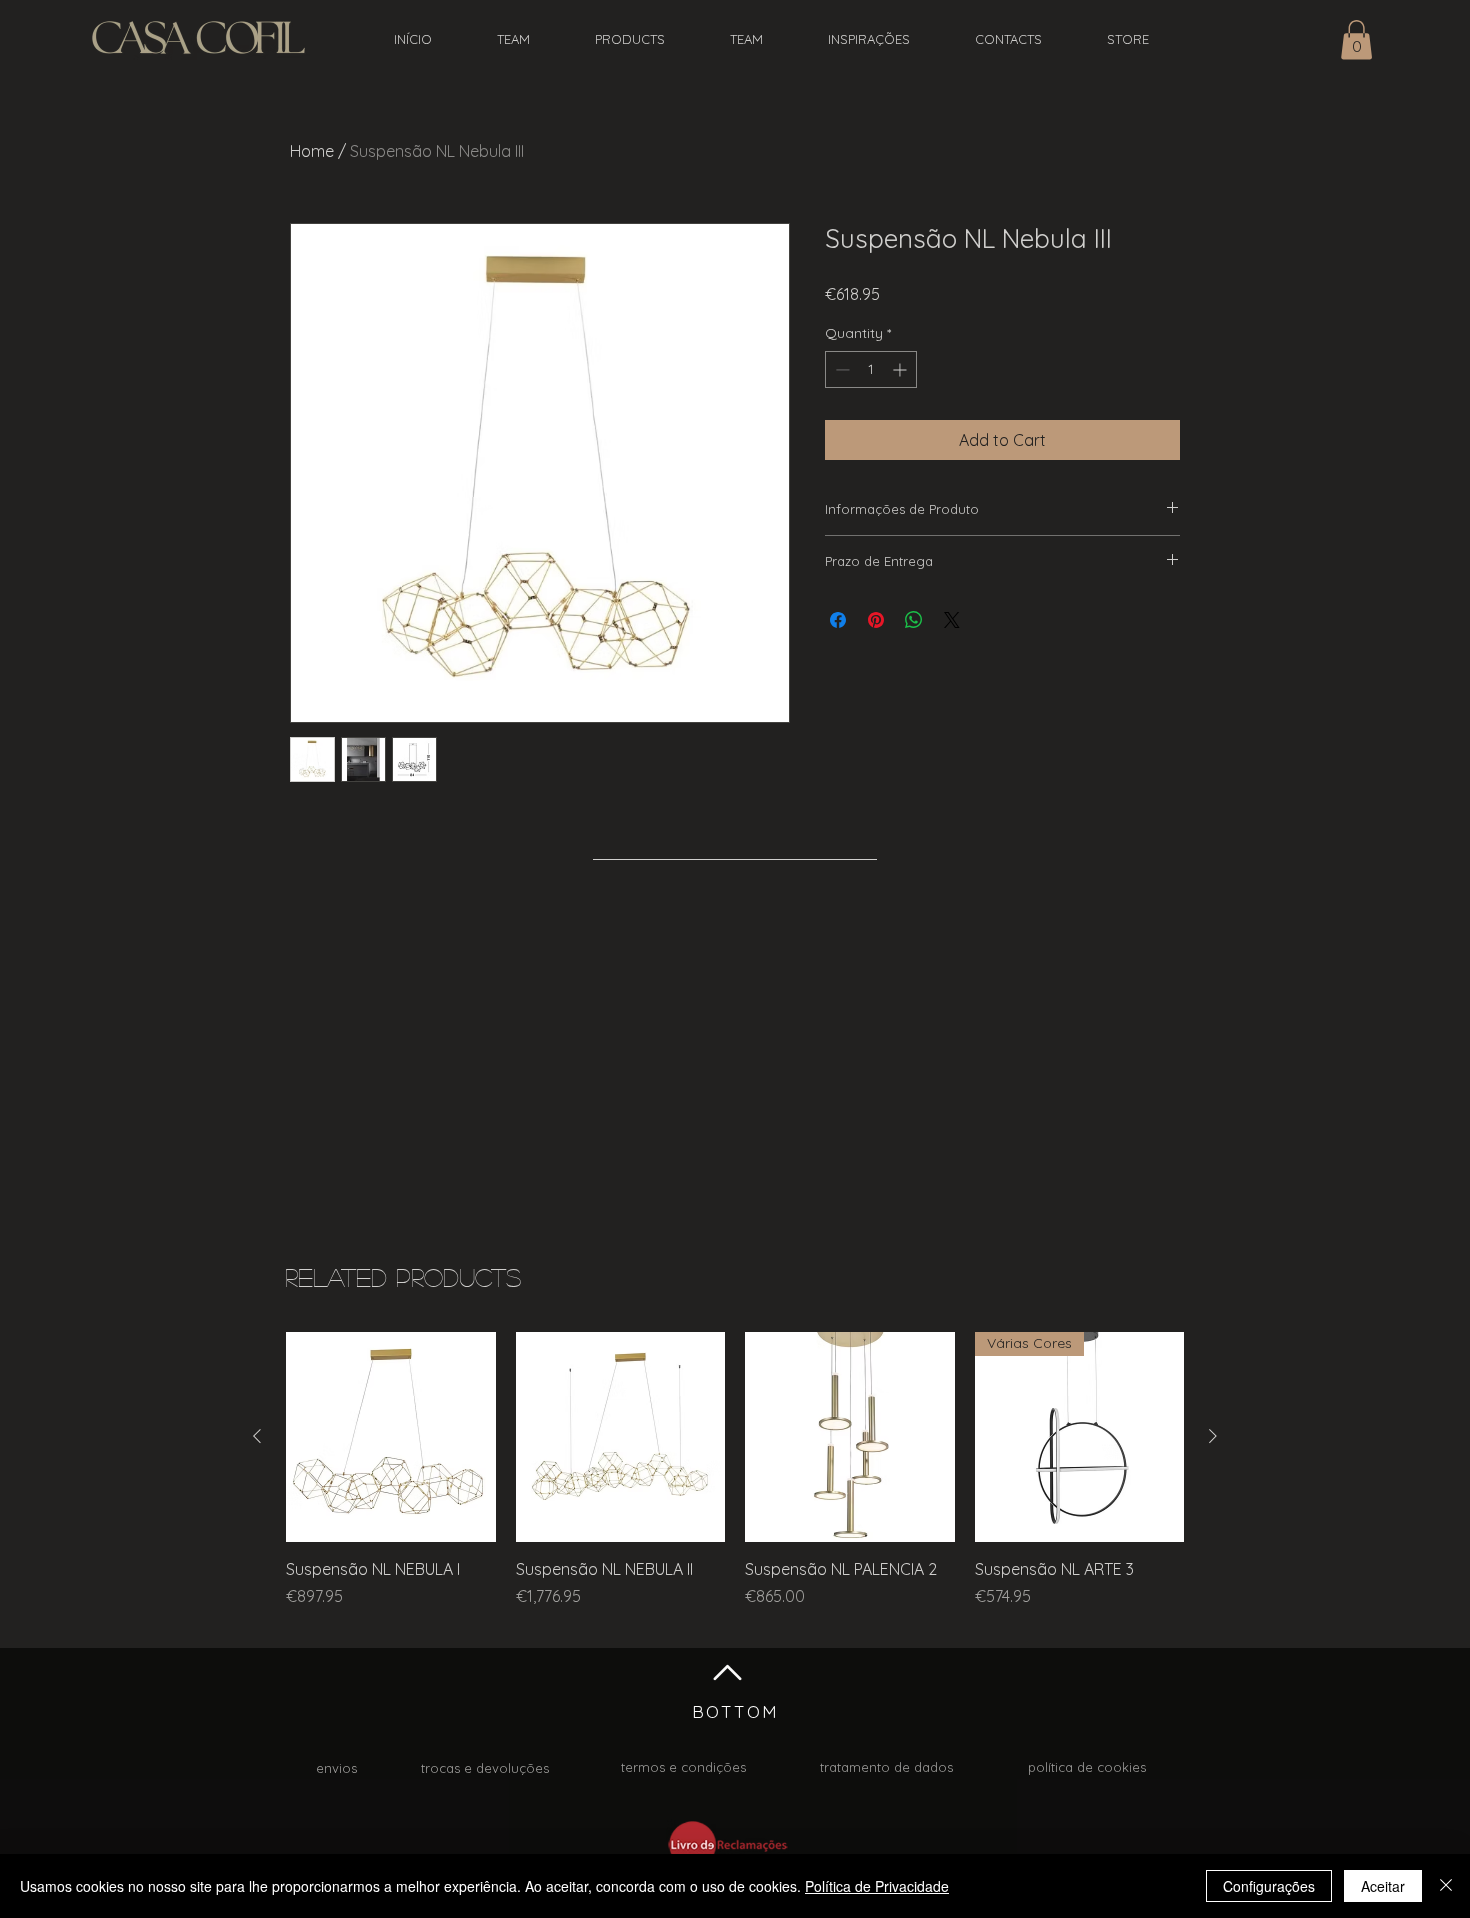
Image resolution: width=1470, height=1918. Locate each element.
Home (312, 151)
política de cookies (1087, 1767)
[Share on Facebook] (838, 620)
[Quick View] (391, 1437)
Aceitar (1383, 1886)
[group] (735, 1481)
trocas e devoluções (485, 1768)
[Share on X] (952, 620)
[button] (1356, 39)
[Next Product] (1213, 1436)
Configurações (1269, 1886)
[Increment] (901, 369)
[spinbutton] (871, 369)
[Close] (1446, 1886)
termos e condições (683, 1767)
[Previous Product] (257, 1436)
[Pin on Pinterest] (876, 620)
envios (336, 1768)
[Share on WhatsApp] (914, 620)
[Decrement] (840, 369)
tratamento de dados (886, 1767)
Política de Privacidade (877, 1886)
